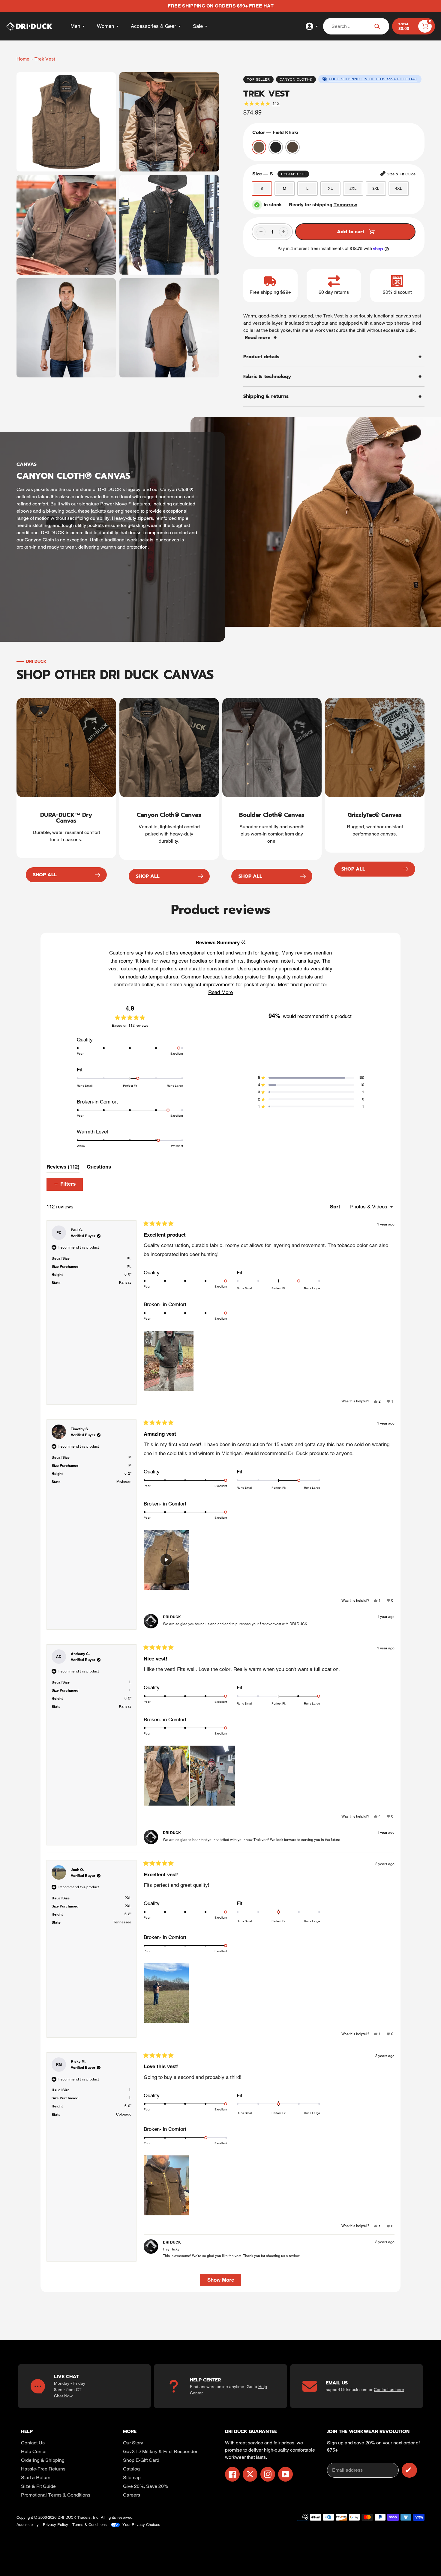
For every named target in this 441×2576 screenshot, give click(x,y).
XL (330, 188)
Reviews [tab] (63, 1168)
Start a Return (36, 2478)
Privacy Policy (55, 2525)
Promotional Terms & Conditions (56, 2495)
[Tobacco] (292, 147)
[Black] (276, 147)
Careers (132, 2495)
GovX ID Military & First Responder (160, 2451)
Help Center (34, 2451)
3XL (376, 188)
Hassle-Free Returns (43, 2469)
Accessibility (28, 2525)
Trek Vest (45, 59)
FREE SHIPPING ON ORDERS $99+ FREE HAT (373, 79)
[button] (220, 992)
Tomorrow (345, 205)
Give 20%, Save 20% (145, 2486)
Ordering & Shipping (43, 2460)
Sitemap (132, 2478)
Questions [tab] (99, 1168)
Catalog (131, 2469)
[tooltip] (243, 942)
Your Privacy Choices (141, 2525)
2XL (353, 188)
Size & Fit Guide (38, 2486)
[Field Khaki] (259, 147)
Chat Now (63, 2396)
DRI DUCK (67, 2517)
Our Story (133, 2443)
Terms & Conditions (90, 2525)
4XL (399, 188)
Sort (336, 1207)
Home (23, 59)
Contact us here (389, 2390)
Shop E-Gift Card (141, 2460)
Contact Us (33, 2443)
